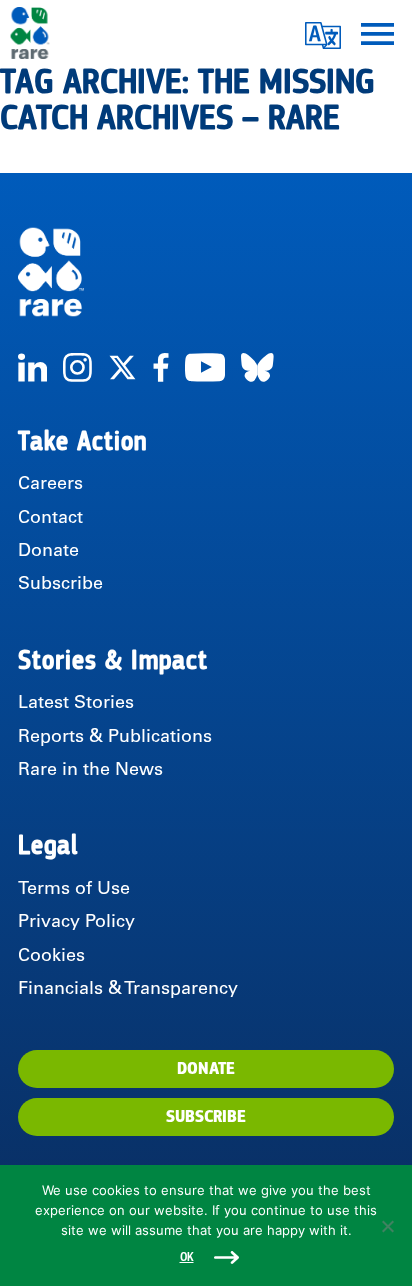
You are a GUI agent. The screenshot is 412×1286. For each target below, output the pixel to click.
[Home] (206, 272)
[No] (387, 1226)
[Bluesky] (257, 367)
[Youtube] (205, 367)
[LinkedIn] (32, 367)
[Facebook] (161, 367)
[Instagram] (77, 367)
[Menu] (377, 32)
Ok (187, 1257)
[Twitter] (122, 367)
